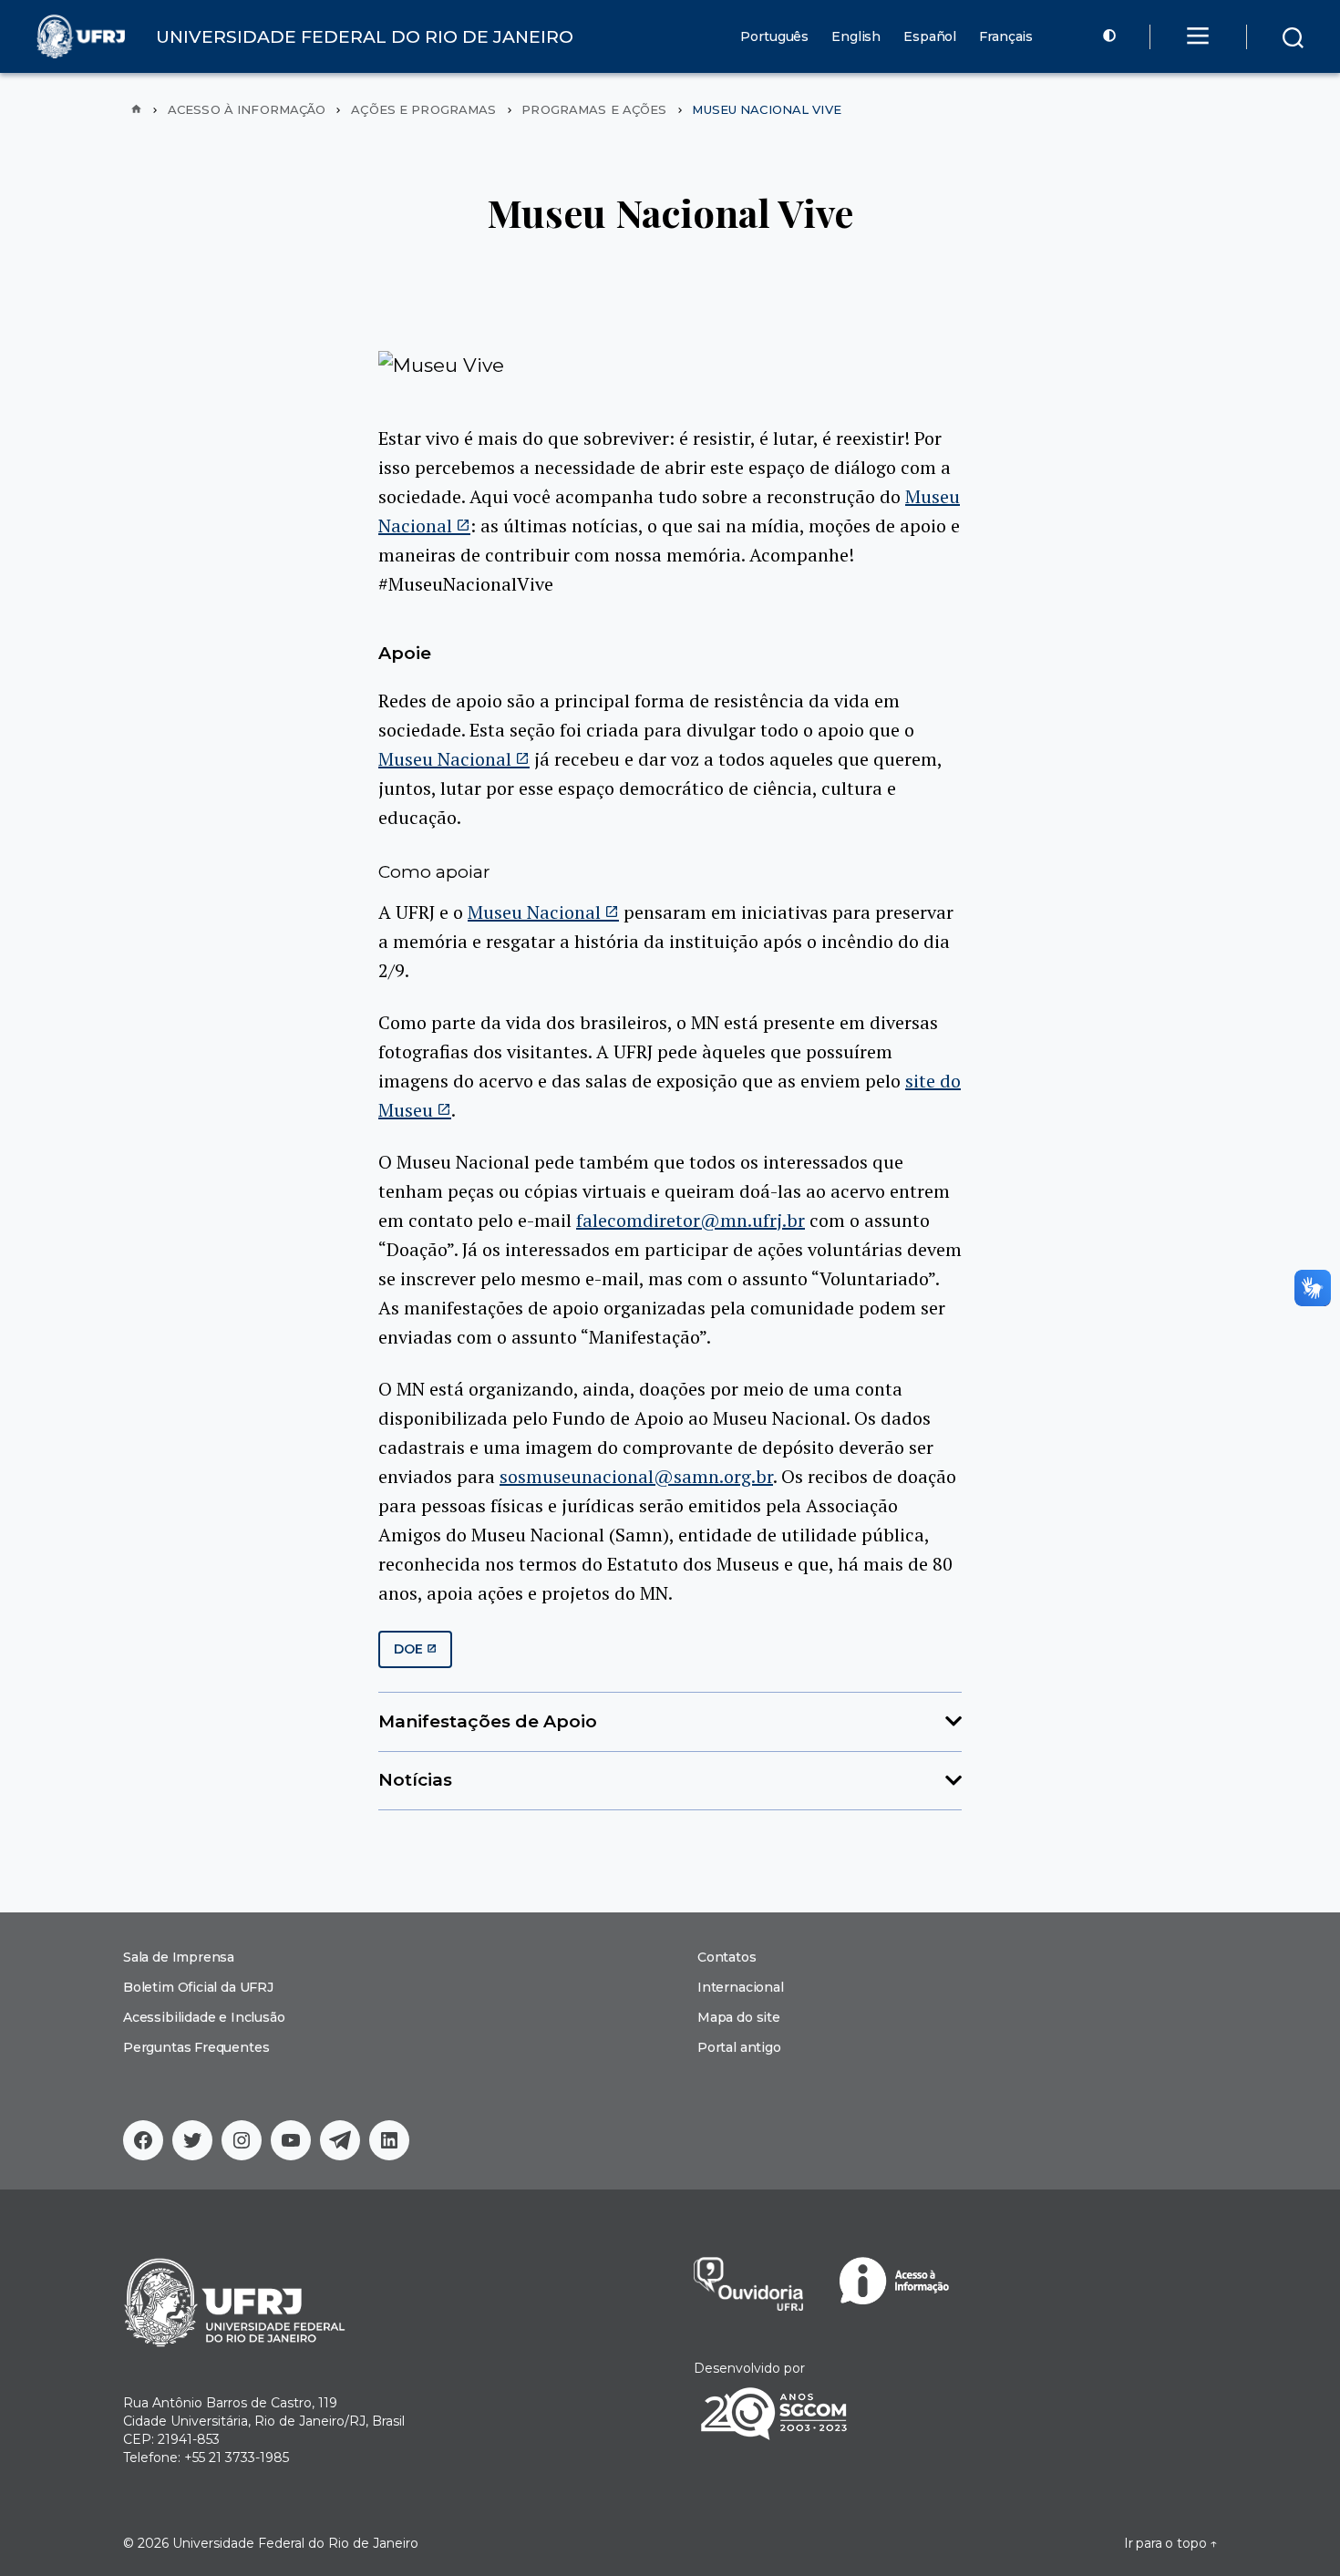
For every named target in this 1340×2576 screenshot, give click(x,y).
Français (1006, 37)
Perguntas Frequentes (196, 2047)
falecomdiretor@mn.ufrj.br (691, 1220)
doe (409, 1649)
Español (930, 37)
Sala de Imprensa (179, 1957)
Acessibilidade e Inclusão (204, 2017)
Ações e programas (423, 110)
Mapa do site (739, 2017)
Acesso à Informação (247, 110)
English (856, 37)
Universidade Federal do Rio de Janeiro (295, 2543)
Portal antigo (739, 2047)
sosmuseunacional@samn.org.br (636, 1476)
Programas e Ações (594, 110)
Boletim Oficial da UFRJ (198, 1987)
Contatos (727, 1957)
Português (774, 37)
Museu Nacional (445, 759)
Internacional (741, 1987)
